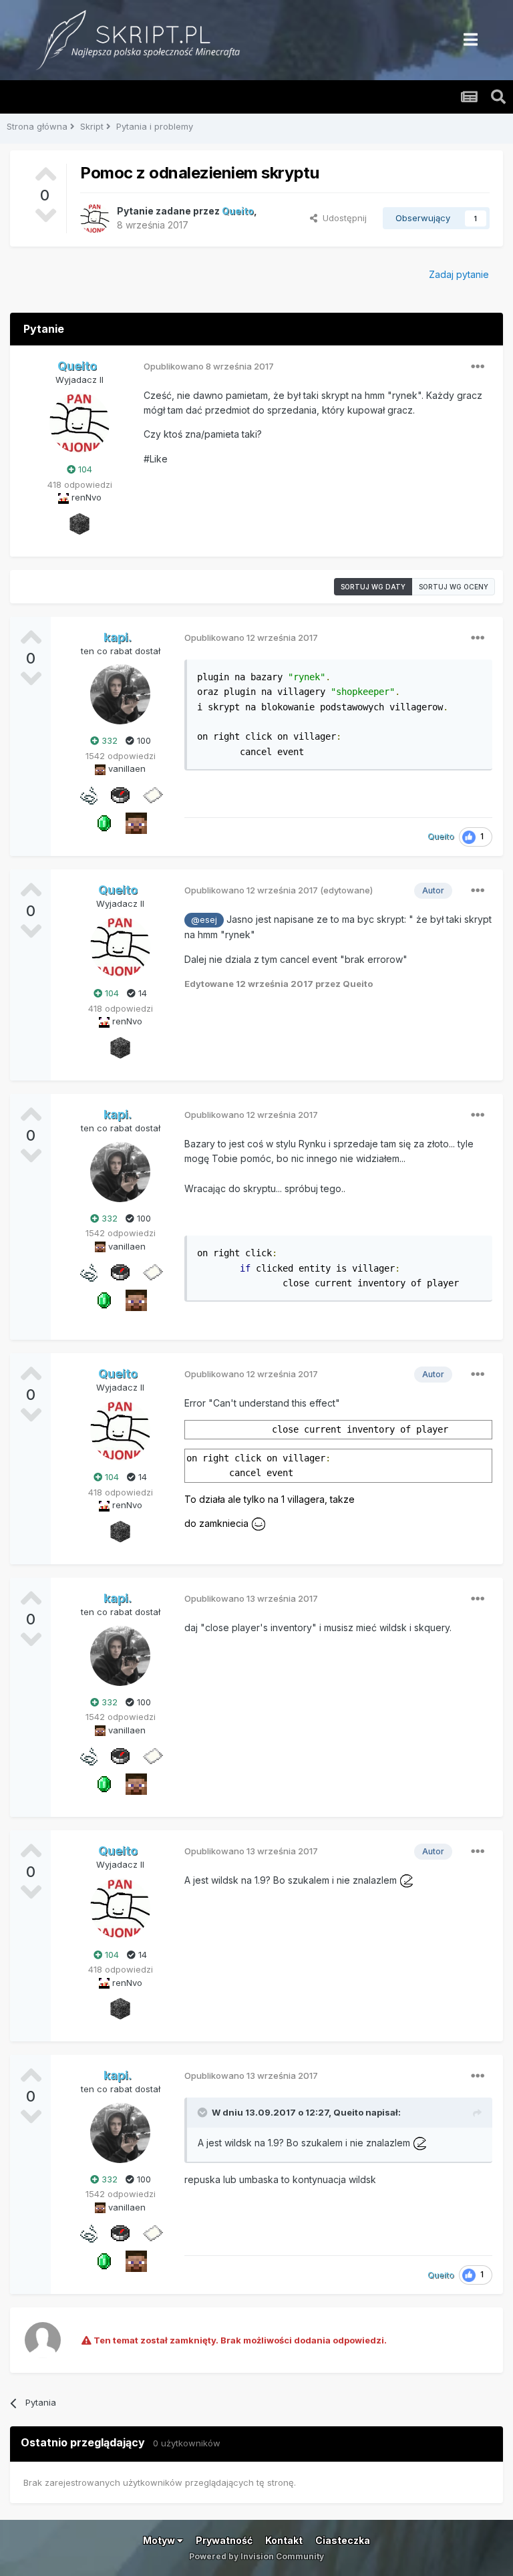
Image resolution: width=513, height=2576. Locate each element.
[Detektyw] (120, 794)
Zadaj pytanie (459, 274)
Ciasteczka (343, 2540)
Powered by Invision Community (256, 2556)
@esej (204, 920)
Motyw (160, 2540)
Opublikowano (209, 366)
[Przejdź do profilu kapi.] (120, 694)
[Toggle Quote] (204, 2112)
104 (84, 469)
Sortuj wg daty (373, 587)
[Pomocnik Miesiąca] (88, 794)
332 (108, 740)
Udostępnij (342, 218)
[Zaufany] (136, 822)
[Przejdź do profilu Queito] (95, 219)
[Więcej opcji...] (478, 367)
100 (143, 740)
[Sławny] (104, 822)
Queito (348, 2112)
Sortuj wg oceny (454, 587)
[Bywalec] (79, 523)
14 (141, 993)
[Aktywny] (152, 794)
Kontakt (284, 2540)
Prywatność (224, 2540)
